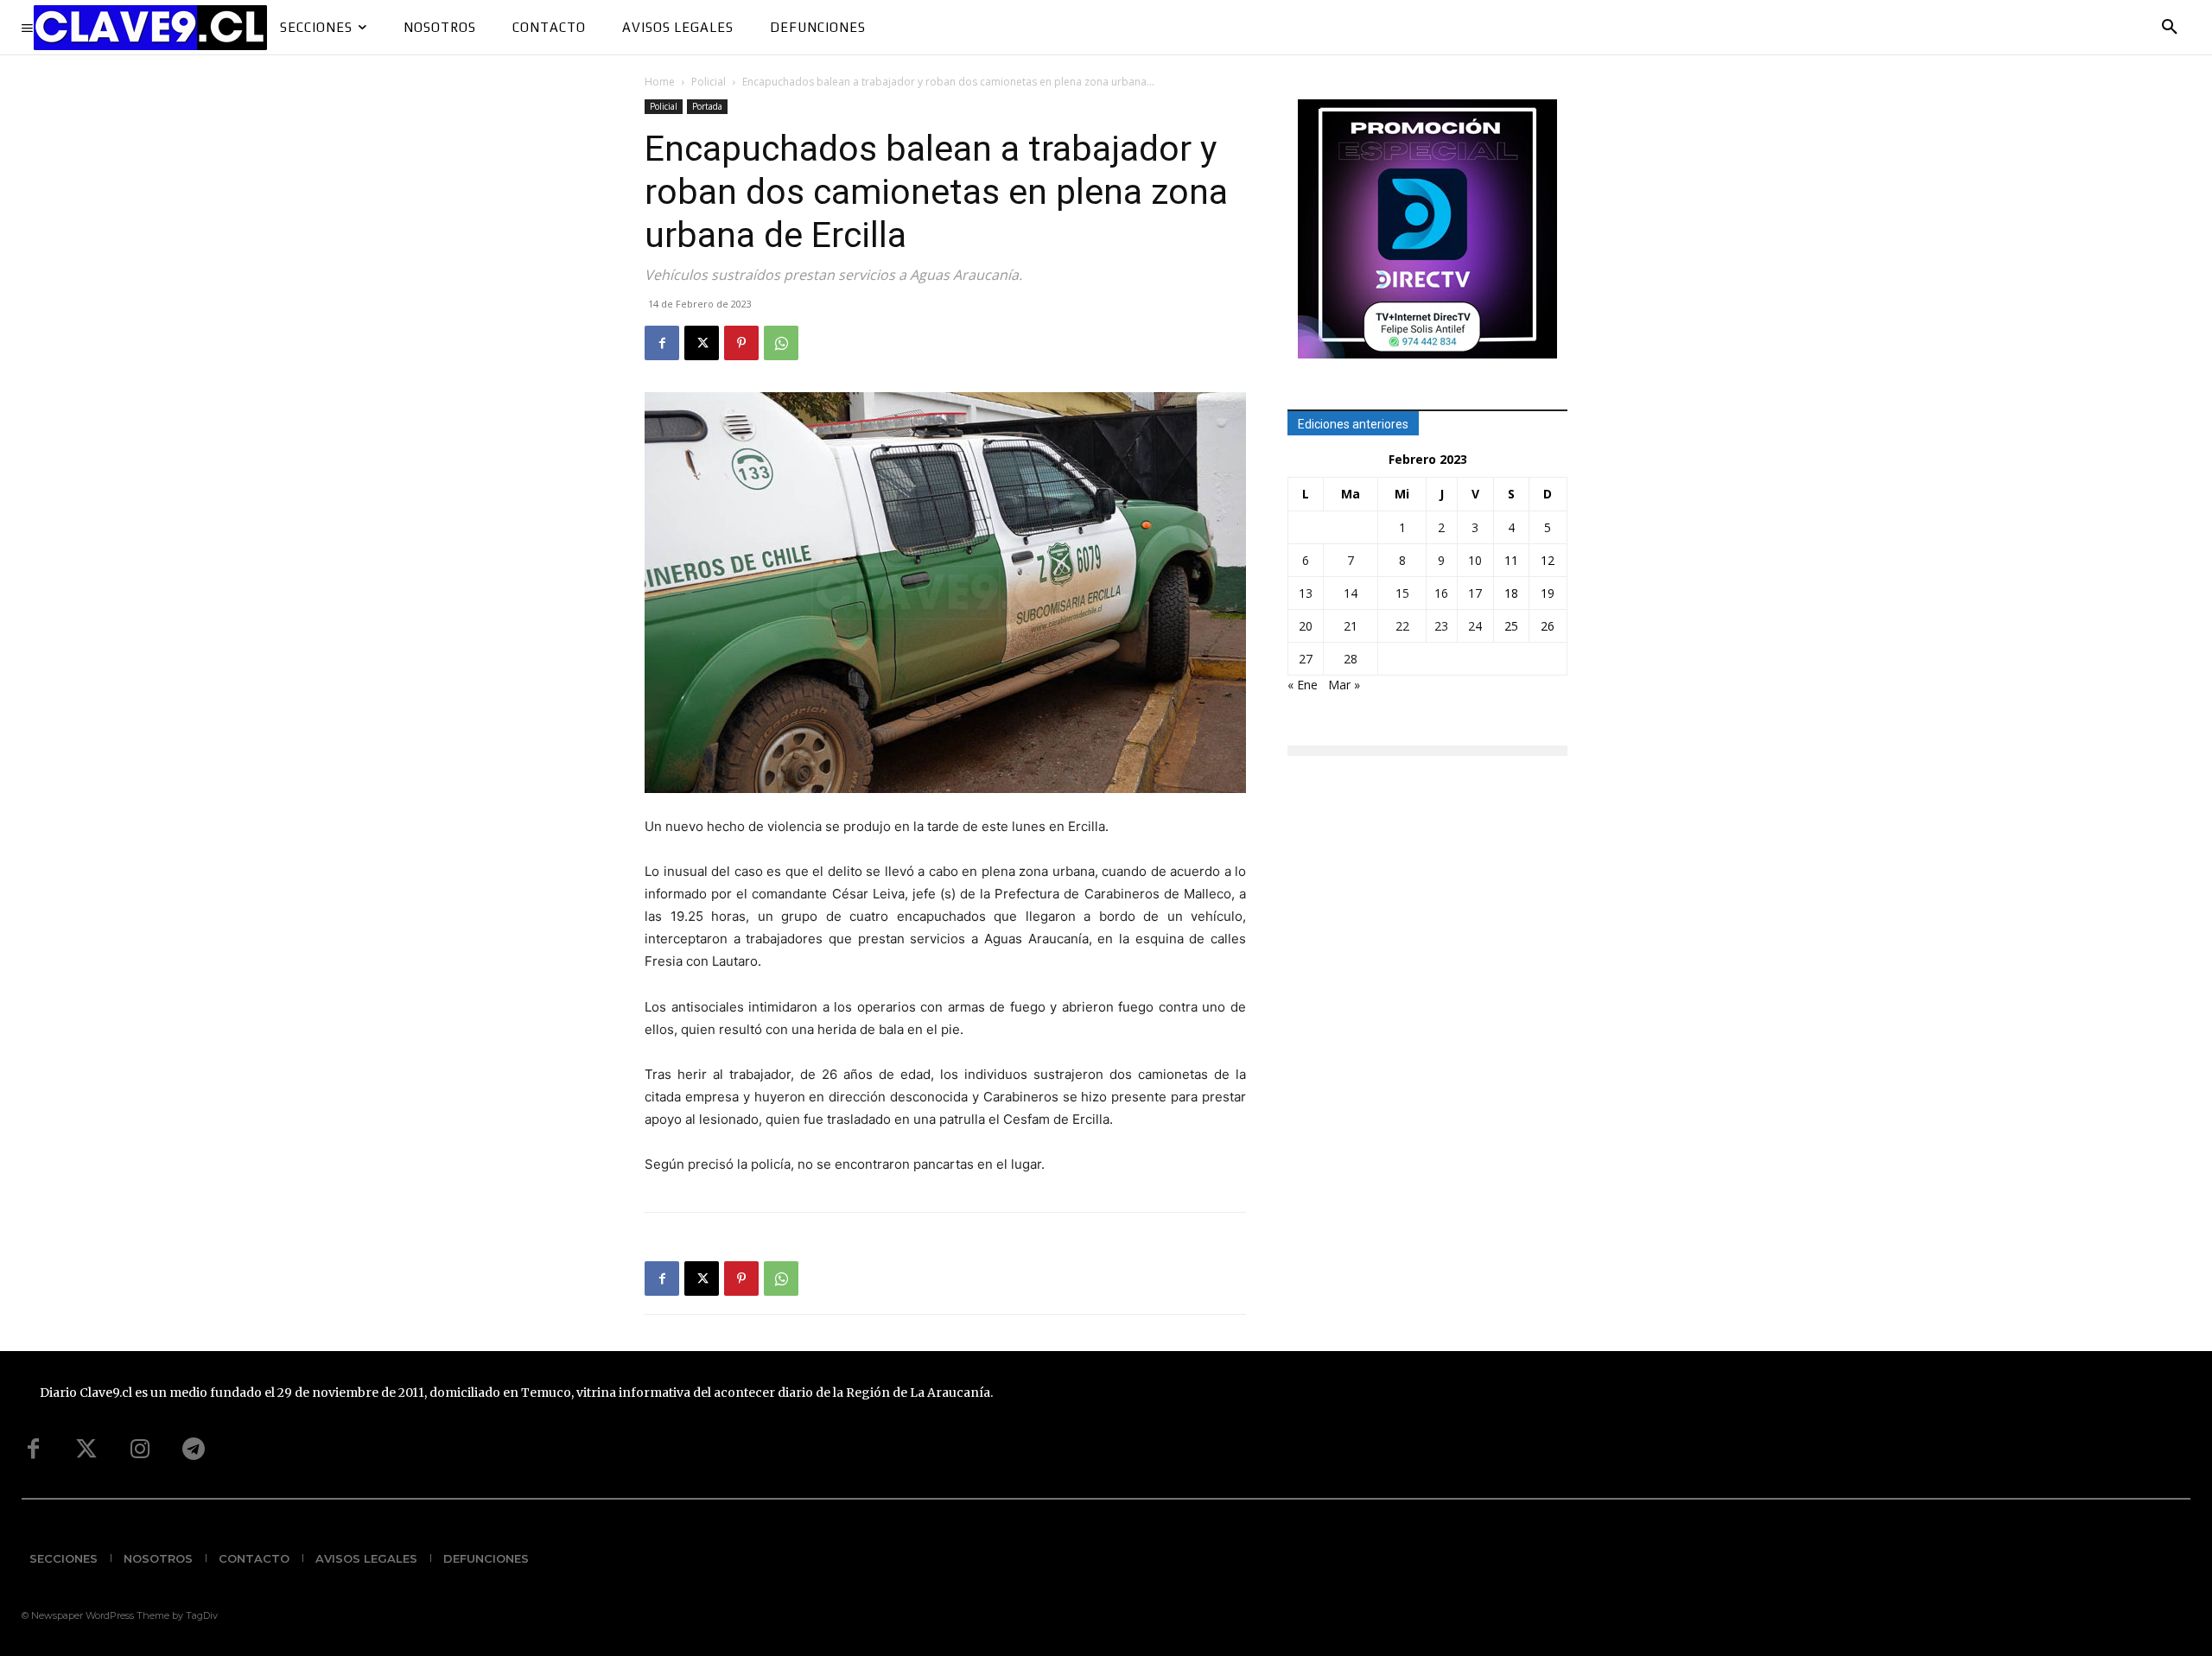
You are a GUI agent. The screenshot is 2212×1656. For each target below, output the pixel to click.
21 (1351, 626)
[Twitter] (86, 1450)
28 (1351, 659)
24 (1475, 626)
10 (1475, 560)
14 (1351, 593)
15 (1402, 593)
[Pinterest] (741, 343)
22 (1402, 626)
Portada (707, 106)
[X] (702, 343)
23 (1441, 626)
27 (1306, 659)
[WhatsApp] (781, 343)
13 (1306, 593)
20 (1306, 626)
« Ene (1303, 685)
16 (1441, 593)
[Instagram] (140, 1450)
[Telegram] (194, 1450)
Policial (709, 82)
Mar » (1344, 685)
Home (660, 82)
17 (1475, 593)
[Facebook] (662, 343)
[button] (2170, 28)
